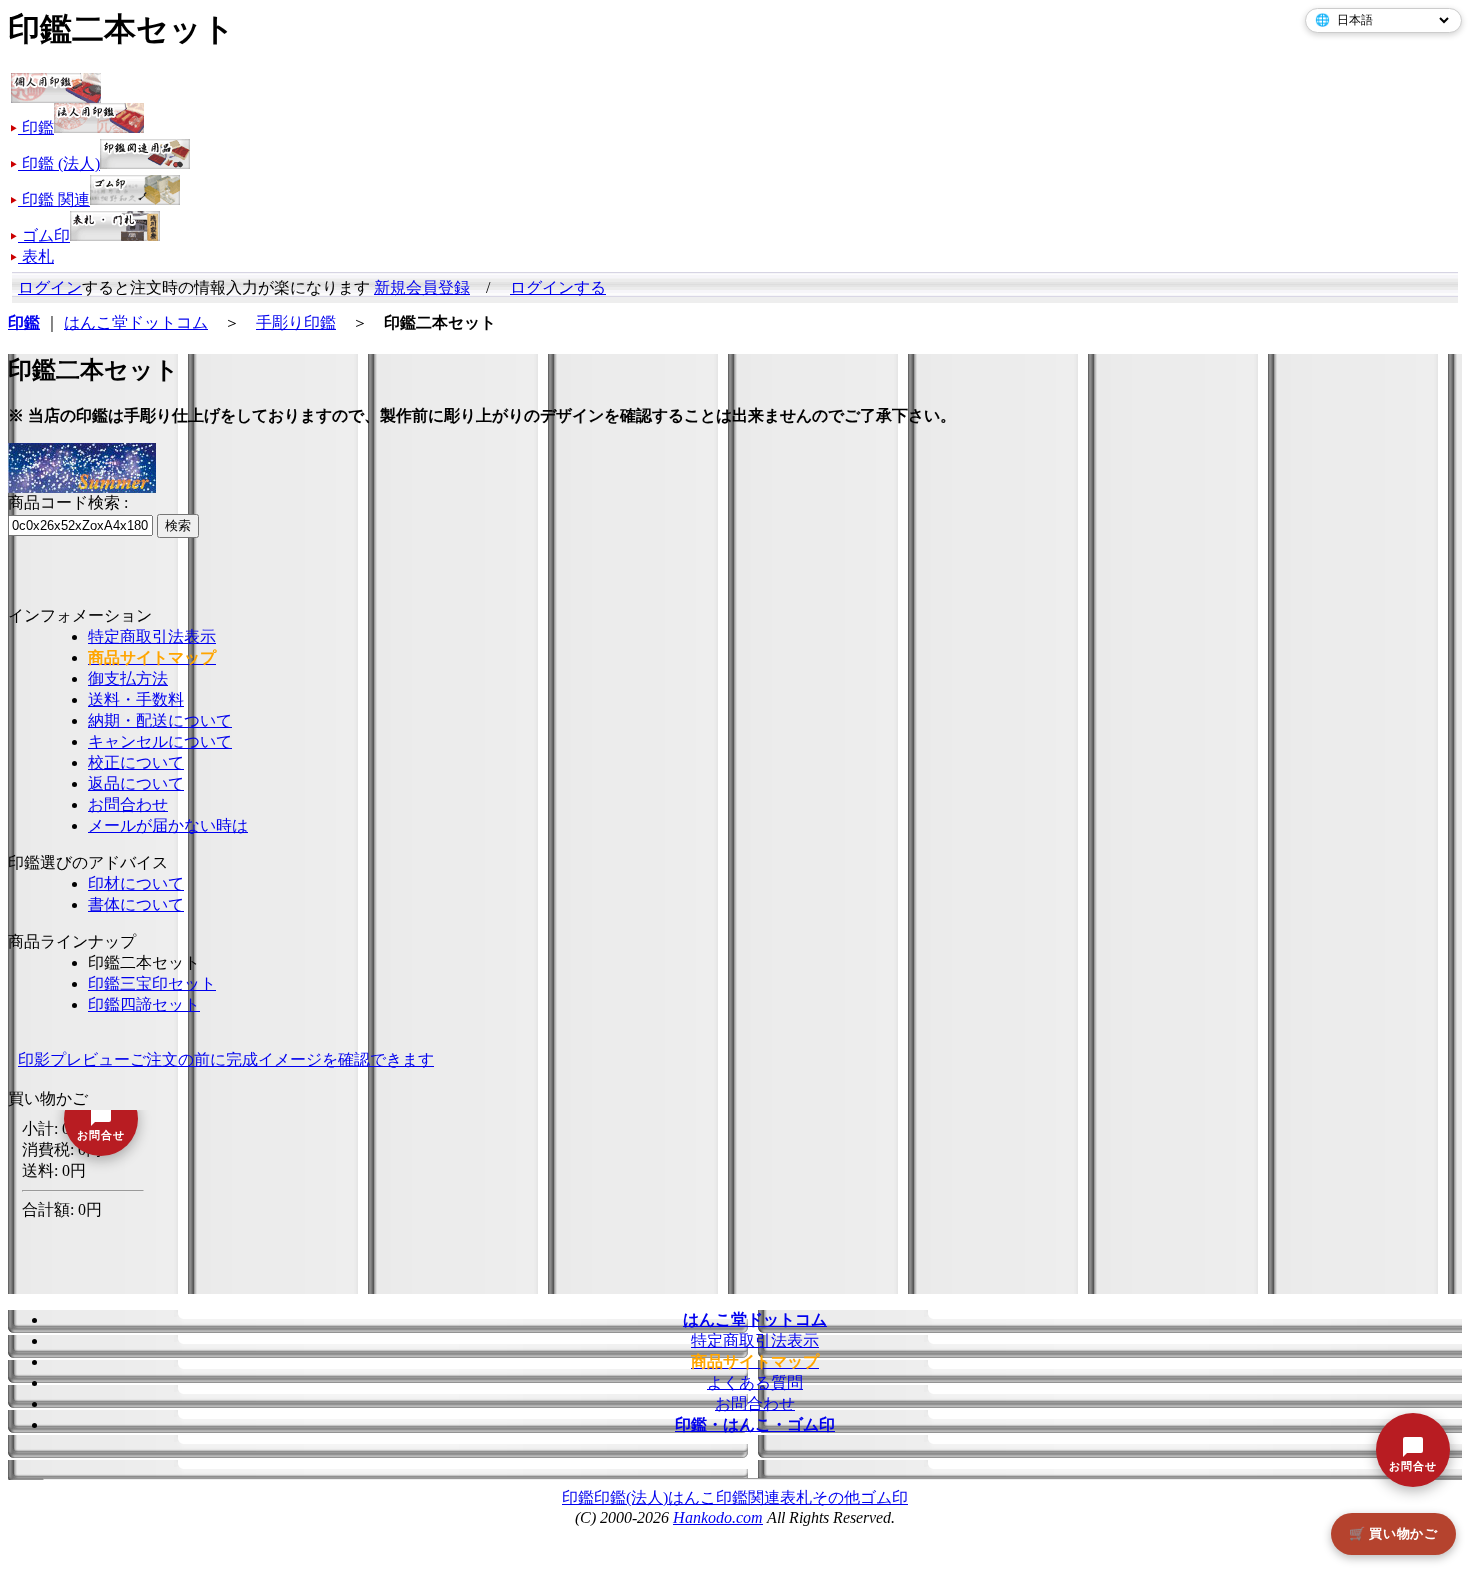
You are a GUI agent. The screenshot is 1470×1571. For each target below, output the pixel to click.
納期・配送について (160, 720)
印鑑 (578, 1497)
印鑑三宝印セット (152, 983)
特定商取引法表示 (152, 636)
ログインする (558, 287)
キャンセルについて (160, 741)
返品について (136, 783)
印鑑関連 (748, 1497)
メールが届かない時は (168, 825)
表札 (796, 1497)
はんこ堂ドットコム (136, 322)
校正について (136, 762)
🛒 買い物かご (1393, 1533)
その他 (836, 1497)
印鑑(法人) (631, 1497)
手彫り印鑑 (296, 322)
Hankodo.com (718, 1517)
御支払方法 (128, 678)
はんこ (692, 1497)
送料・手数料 (136, 699)
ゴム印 (884, 1497)
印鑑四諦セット (144, 1004)
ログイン (50, 287)
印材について (136, 883)
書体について (136, 904)
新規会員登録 (422, 287)
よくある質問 (755, 1382)
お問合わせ (128, 804)
